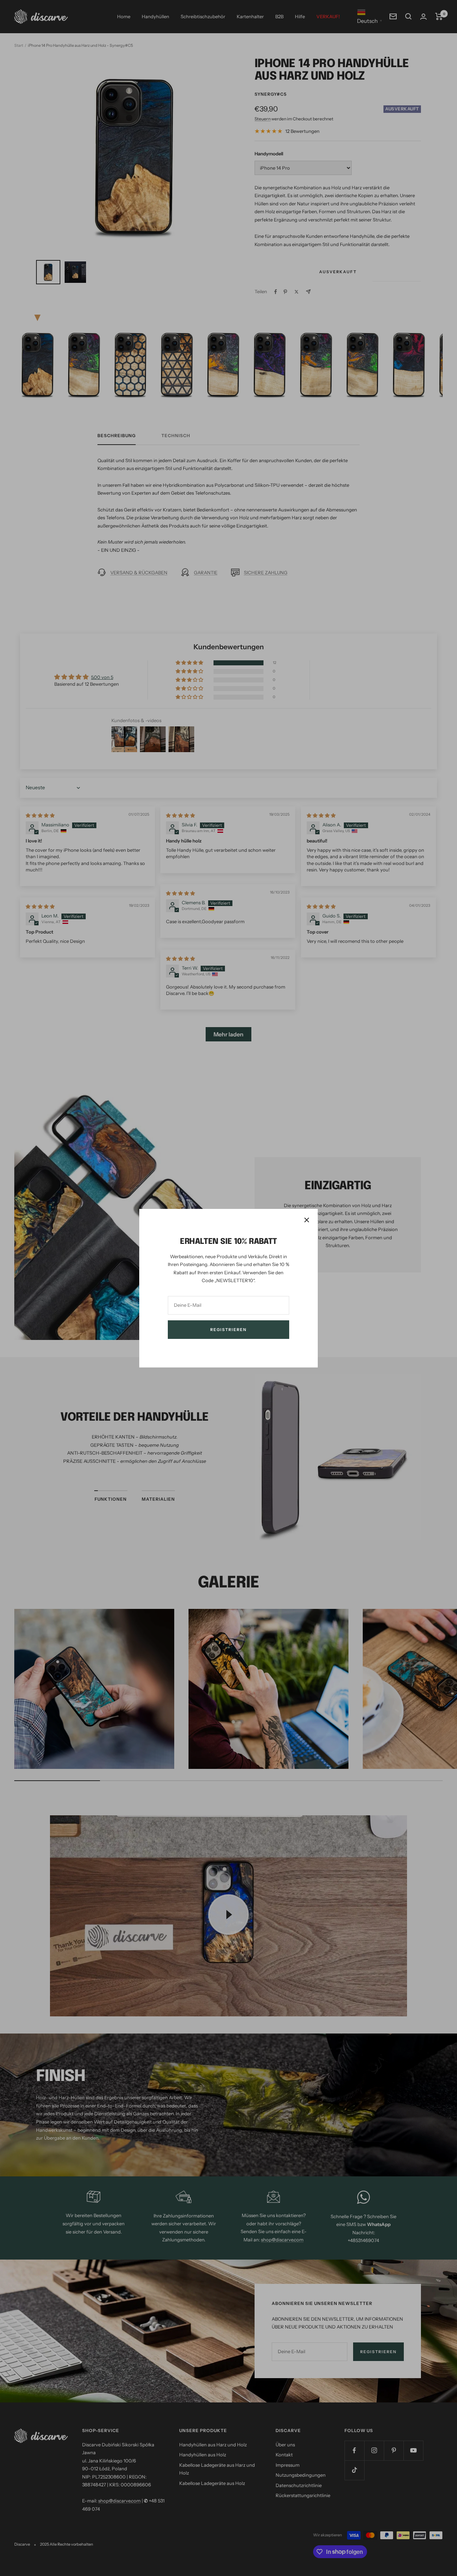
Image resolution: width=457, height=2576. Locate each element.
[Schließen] (307, 1220)
